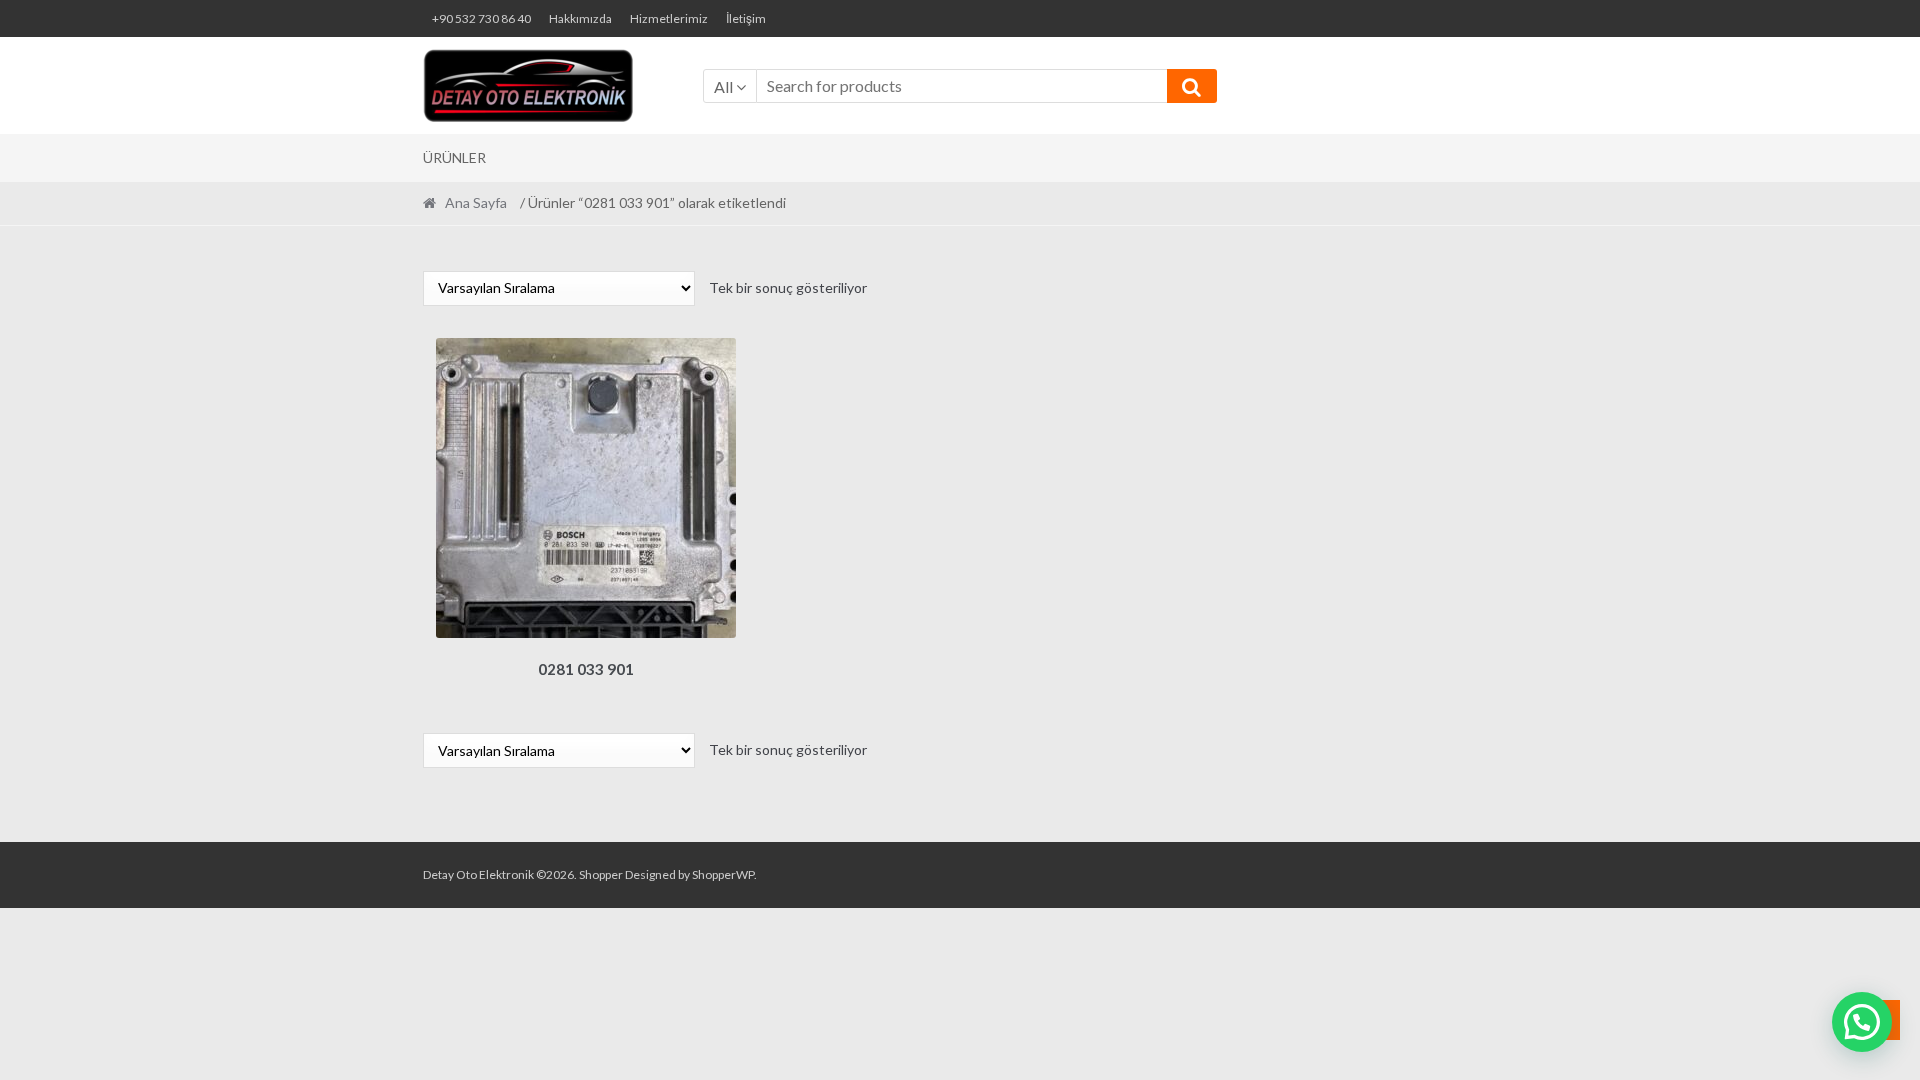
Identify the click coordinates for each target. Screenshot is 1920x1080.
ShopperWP (723, 874)
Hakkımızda (580, 18)
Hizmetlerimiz (669, 18)
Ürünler (454, 157)
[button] (1862, 1022)
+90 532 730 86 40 (481, 18)
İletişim (746, 18)
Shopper (601, 874)
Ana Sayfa (476, 202)
